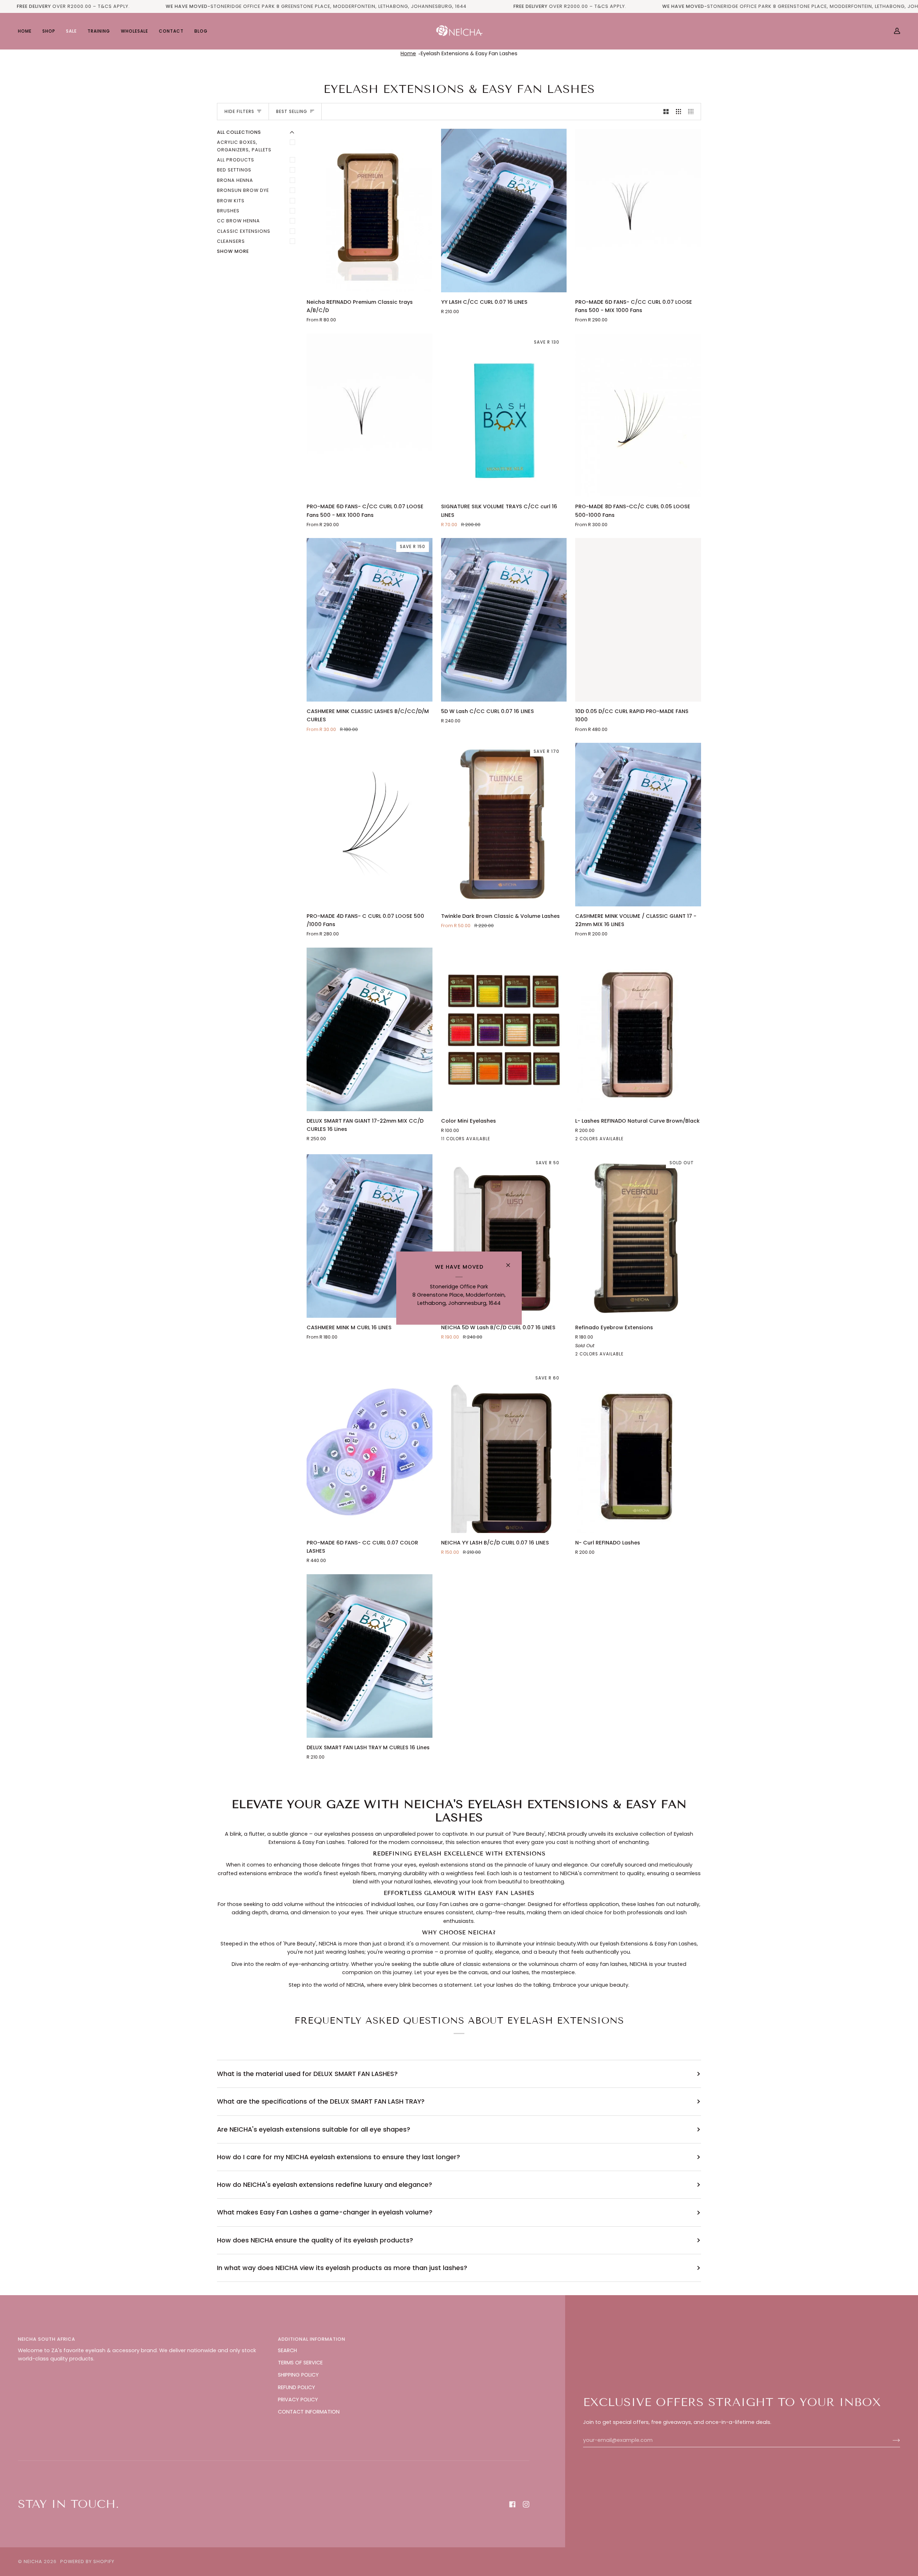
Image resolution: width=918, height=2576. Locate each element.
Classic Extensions (244, 231)
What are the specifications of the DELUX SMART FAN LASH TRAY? (321, 2101)
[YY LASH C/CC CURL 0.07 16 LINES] (504, 211)
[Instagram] (526, 2504)
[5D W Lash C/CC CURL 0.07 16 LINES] (504, 620)
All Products (236, 160)
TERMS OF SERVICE (300, 2363)
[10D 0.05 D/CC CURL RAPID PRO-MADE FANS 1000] (638, 620)
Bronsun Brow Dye (243, 190)
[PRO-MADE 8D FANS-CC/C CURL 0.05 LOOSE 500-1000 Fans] (638, 415)
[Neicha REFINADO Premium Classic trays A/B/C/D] (370, 211)
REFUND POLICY (297, 2387)
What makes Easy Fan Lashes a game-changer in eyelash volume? (325, 2212)
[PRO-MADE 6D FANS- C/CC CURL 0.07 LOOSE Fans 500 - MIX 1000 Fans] (638, 211)
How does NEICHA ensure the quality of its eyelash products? (315, 2240)
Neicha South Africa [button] (47, 2339)
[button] (49, 31)
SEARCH (287, 2350)
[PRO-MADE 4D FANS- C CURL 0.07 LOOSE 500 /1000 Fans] (370, 825)
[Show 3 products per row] (679, 112)
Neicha (33, 2561)
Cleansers (231, 241)
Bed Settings (234, 170)
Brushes (228, 211)
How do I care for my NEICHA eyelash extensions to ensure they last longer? (339, 2157)
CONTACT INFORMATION (309, 2412)
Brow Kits (231, 201)
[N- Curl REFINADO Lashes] (638, 1451)
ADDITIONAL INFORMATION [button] (312, 2339)
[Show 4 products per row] (693, 112)
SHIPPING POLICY (298, 2375)
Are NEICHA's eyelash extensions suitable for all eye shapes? (314, 2129)
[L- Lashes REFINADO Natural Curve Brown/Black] (638, 1029)
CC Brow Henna (238, 221)
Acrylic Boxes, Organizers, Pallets (244, 146)
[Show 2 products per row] (666, 112)
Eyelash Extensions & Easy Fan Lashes (469, 53)
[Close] (511, 1262)
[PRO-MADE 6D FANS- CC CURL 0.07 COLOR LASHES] (370, 1451)
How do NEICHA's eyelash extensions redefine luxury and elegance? (325, 2185)
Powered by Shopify (87, 2561)
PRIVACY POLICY (298, 2400)
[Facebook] (512, 2504)
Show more (233, 251)
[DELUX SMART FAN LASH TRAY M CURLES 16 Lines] (370, 1656)
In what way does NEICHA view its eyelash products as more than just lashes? (342, 2268)
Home (408, 53)
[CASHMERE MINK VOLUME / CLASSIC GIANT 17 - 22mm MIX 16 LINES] (638, 825)
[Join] (891, 2440)
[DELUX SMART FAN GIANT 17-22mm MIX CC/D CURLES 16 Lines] (370, 1029)
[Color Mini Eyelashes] (504, 1029)
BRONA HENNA (235, 180)
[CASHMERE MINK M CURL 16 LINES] (370, 1236)
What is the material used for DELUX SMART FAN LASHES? (307, 2074)
